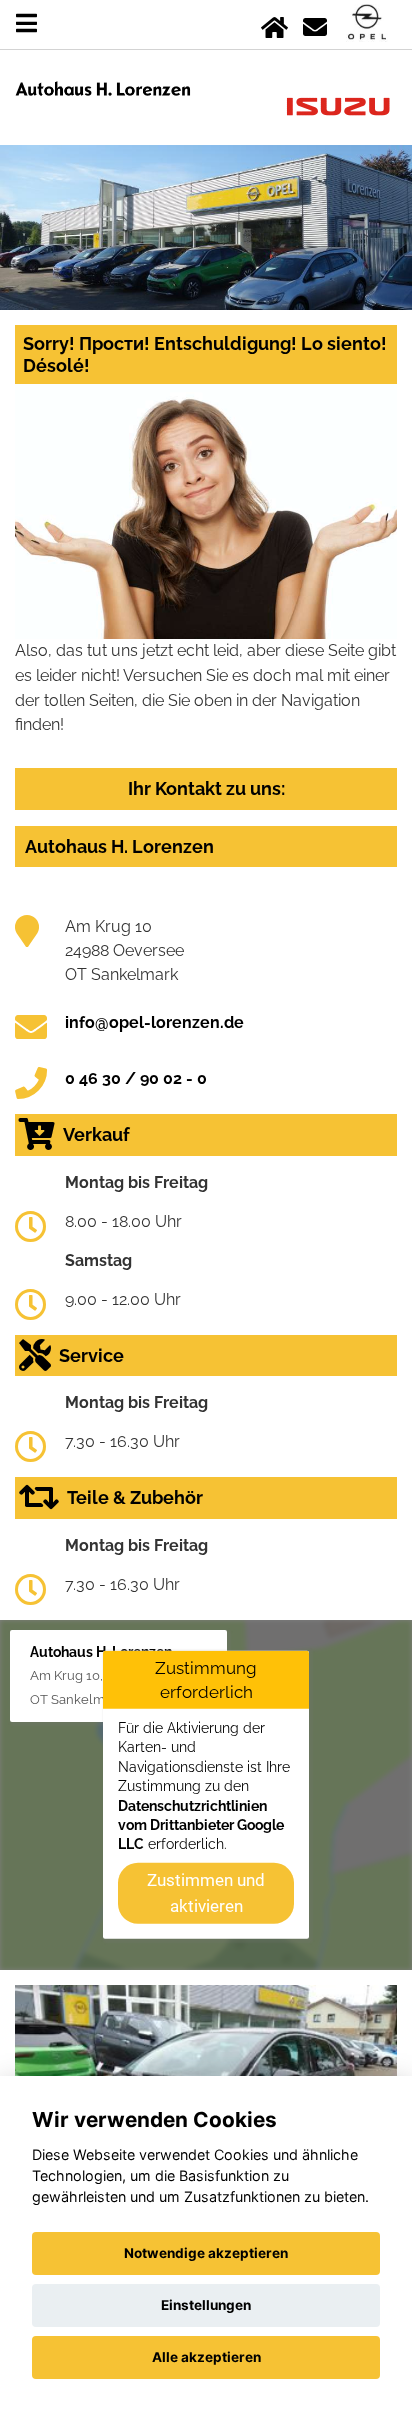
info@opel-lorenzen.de (154, 1022)
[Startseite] (274, 23)
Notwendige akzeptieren (206, 2253)
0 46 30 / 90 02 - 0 (136, 1078)
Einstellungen (206, 2305)
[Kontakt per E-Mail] (315, 23)
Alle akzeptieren (206, 2357)
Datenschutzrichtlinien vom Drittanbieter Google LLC (201, 1824)
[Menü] (26, 23)
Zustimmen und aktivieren (206, 1892)
